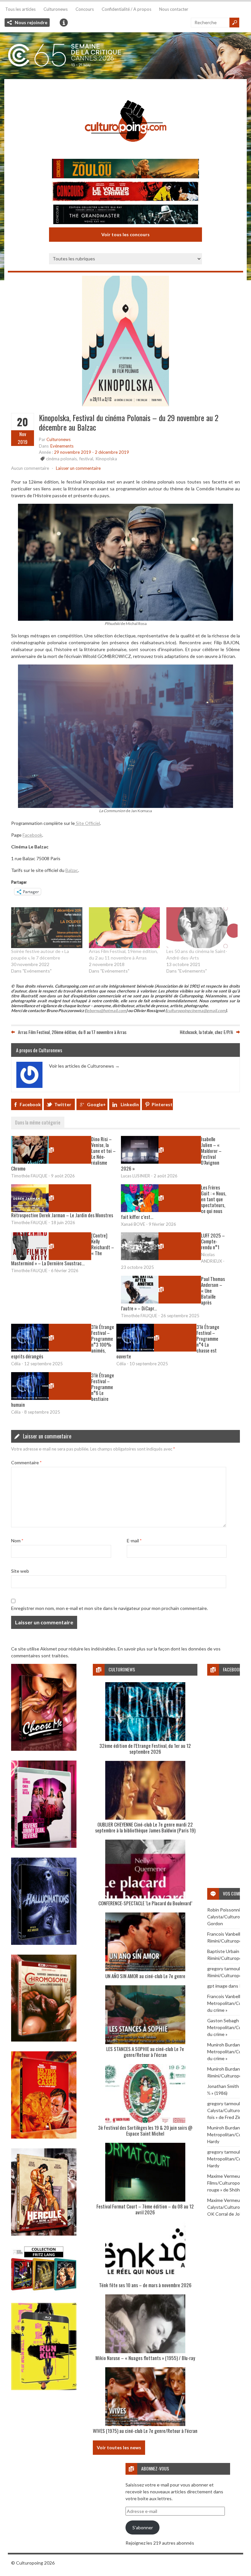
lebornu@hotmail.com (106, 1011)
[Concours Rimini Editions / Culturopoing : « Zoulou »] (125, 169)
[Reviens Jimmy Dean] (44, 1846)
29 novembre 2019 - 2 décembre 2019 (92, 452)
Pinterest (162, 1104)
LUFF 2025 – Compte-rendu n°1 (213, 1241)
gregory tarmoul (224, 1969)
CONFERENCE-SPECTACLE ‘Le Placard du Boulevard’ (145, 1903)
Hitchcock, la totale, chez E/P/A (206, 1032)
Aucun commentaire (30, 468)
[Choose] (44, 1749)
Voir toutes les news (119, 2447)
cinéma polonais (61, 459)
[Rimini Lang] (44, 2291)
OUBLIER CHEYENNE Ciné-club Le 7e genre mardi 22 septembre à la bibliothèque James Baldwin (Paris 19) (145, 1827)
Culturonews (56, 9)
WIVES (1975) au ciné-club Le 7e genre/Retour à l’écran (145, 2431)
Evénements (62, 446)
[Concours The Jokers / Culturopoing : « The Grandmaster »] (125, 215)
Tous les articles (20, 9)
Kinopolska (106, 459)
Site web (20, 1571)
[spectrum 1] (44, 2388)
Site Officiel (87, 823)
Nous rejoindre (31, 22)
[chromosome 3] (44, 2040)
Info (64, 23)
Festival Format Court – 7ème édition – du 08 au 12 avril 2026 (145, 2209)
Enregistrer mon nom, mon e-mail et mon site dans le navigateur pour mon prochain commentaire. (109, 1608)
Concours (85, 9)
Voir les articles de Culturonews (84, 1066)
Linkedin (130, 1104)
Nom (17, 1541)
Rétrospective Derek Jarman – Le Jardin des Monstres (62, 1215)
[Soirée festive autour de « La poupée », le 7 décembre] (47, 927)
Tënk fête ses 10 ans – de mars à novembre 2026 (145, 2285)
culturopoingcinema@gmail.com (196, 1011)
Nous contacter (174, 9)
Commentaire (26, 1462)
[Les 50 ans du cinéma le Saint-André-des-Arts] (202, 927)
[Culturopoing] (125, 151)
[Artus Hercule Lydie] (44, 2234)
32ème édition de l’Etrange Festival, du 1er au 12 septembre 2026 (145, 1748)
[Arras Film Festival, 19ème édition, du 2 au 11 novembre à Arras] (125, 927)
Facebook (32, 835)
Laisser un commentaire (78, 468)
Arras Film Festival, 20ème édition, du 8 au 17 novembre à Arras (72, 1032)
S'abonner (143, 2527)
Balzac (72, 870)
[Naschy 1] (44, 2137)
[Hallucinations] (44, 1943)
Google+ (96, 1104)
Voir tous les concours (125, 234)
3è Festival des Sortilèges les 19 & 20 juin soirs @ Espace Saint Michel (145, 2130)
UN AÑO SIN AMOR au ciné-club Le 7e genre (145, 1976)
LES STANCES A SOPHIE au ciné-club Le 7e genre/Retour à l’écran (145, 2052)
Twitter (63, 1104)
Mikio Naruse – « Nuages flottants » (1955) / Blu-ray (145, 2358)
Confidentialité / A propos (126, 9)
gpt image (217, 1986)
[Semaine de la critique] (125, 56)
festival (86, 459)
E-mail (134, 1541)
